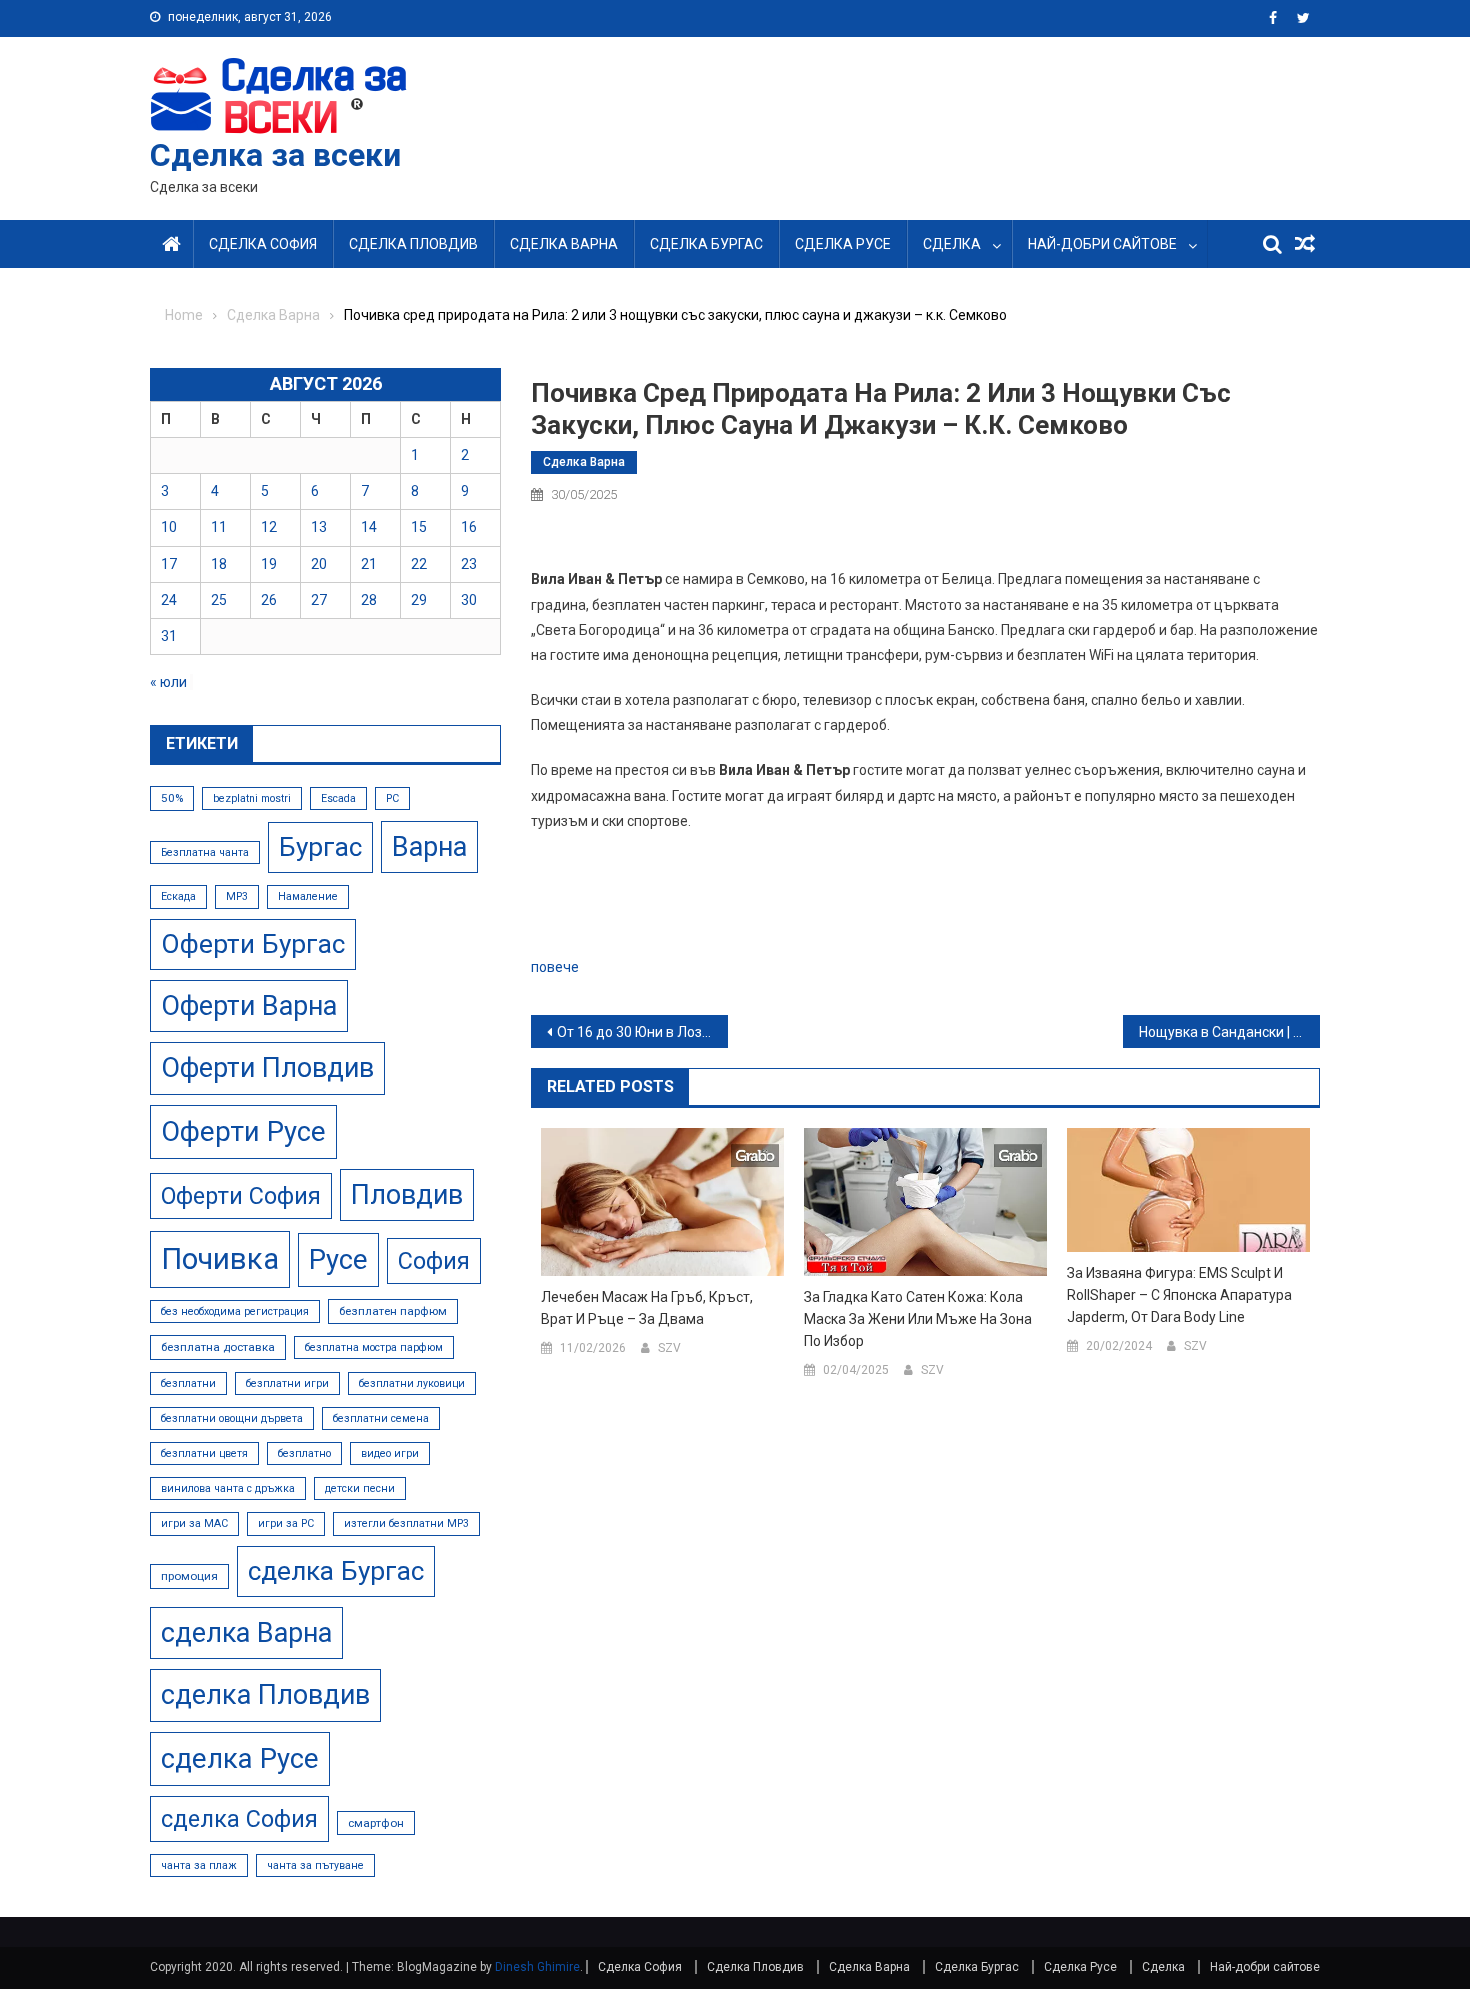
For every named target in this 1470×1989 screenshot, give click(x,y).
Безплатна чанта (205, 852)
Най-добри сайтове (1102, 244)
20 (319, 564)
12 (269, 527)
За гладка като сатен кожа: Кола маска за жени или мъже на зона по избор (918, 1319)
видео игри (390, 1453)
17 (169, 564)
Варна (429, 847)
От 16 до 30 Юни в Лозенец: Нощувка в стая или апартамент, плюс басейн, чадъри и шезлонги (642, 1032)
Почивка (220, 1259)
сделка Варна (246, 1633)
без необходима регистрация (235, 1311)
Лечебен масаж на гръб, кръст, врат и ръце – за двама (647, 1308)
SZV (669, 1348)
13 (319, 527)
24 (169, 600)
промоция (189, 1576)
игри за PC (286, 1523)
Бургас (320, 847)
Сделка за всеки (275, 155)
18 (219, 564)
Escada (338, 798)
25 (219, 600)
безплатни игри (287, 1383)
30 (469, 600)
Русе (338, 1259)
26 (269, 600)
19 (269, 564)
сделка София (239, 1819)
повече (555, 967)
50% (172, 798)
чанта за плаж (199, 1865)
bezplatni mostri (252, 798)
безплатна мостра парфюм (374, 1347)
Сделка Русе (843, 244)
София (434, 1261)
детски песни (360, 1488)
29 (419, 600)
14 (369, 527)
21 (369, 564)
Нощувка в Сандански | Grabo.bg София (1229, 1032)
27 (319, 600)
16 (469, 527)
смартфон (376, 1823)
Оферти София (241, 1196)
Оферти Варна (249, 1006)
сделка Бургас (336, 1571)
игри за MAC (194, 1523)
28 (369, 600)
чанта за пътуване (315, 1865)
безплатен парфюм (393, 1311)
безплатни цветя (204, 1453)
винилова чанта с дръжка (228, 1488)
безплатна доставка (218, 1347)
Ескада (178, 896)
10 (169, 527)
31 (169, 636)
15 (419, 527)
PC (392, 798)
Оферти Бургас (253, 944)
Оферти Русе (243, 1131)
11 (219, 527)
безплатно (304, 1453)
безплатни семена (381, 1418)
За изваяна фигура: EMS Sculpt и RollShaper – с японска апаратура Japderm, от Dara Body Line (1179, 1295)
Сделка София (263, 244)
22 (419, 564)
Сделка (952, 244)
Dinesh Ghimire (537, 1967)
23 (469, 564)
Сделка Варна (564, 244)
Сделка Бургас (706, 244)
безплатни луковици (412, 1383)
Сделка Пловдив (413, 244)
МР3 (237, 896)
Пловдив (407, 1195)
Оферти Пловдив (267, 1068)
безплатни (188, 1383)
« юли (168, 682)
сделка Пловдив (265, 1695)
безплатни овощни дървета (232, 1418)
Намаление (308, 896)
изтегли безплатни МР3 (406, 1523)
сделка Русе (240, 1758)
